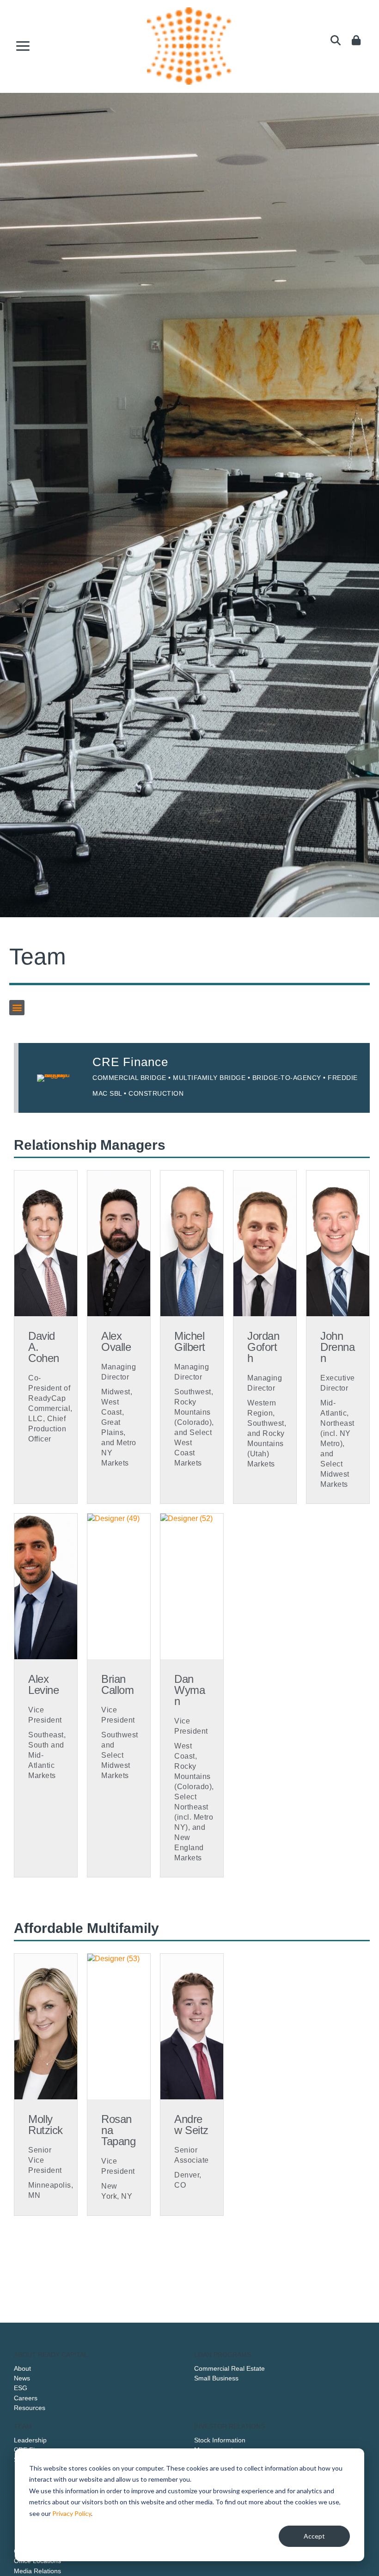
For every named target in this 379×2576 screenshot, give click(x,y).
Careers (26, 2398)
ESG (21, 2388)
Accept (314, 2536)
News (22, 2378)
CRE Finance (130, 1062)
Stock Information (220, 2440)
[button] (17, 1008)
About (22, 2368)
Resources (30, 2408)
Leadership (30, 2440)
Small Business (216, 2378)
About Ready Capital (51, 2355)
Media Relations (37, 2571)
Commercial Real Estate (229, 2368)
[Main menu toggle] (23, 46)
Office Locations (37, 2561)
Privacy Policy (72, 2513)
